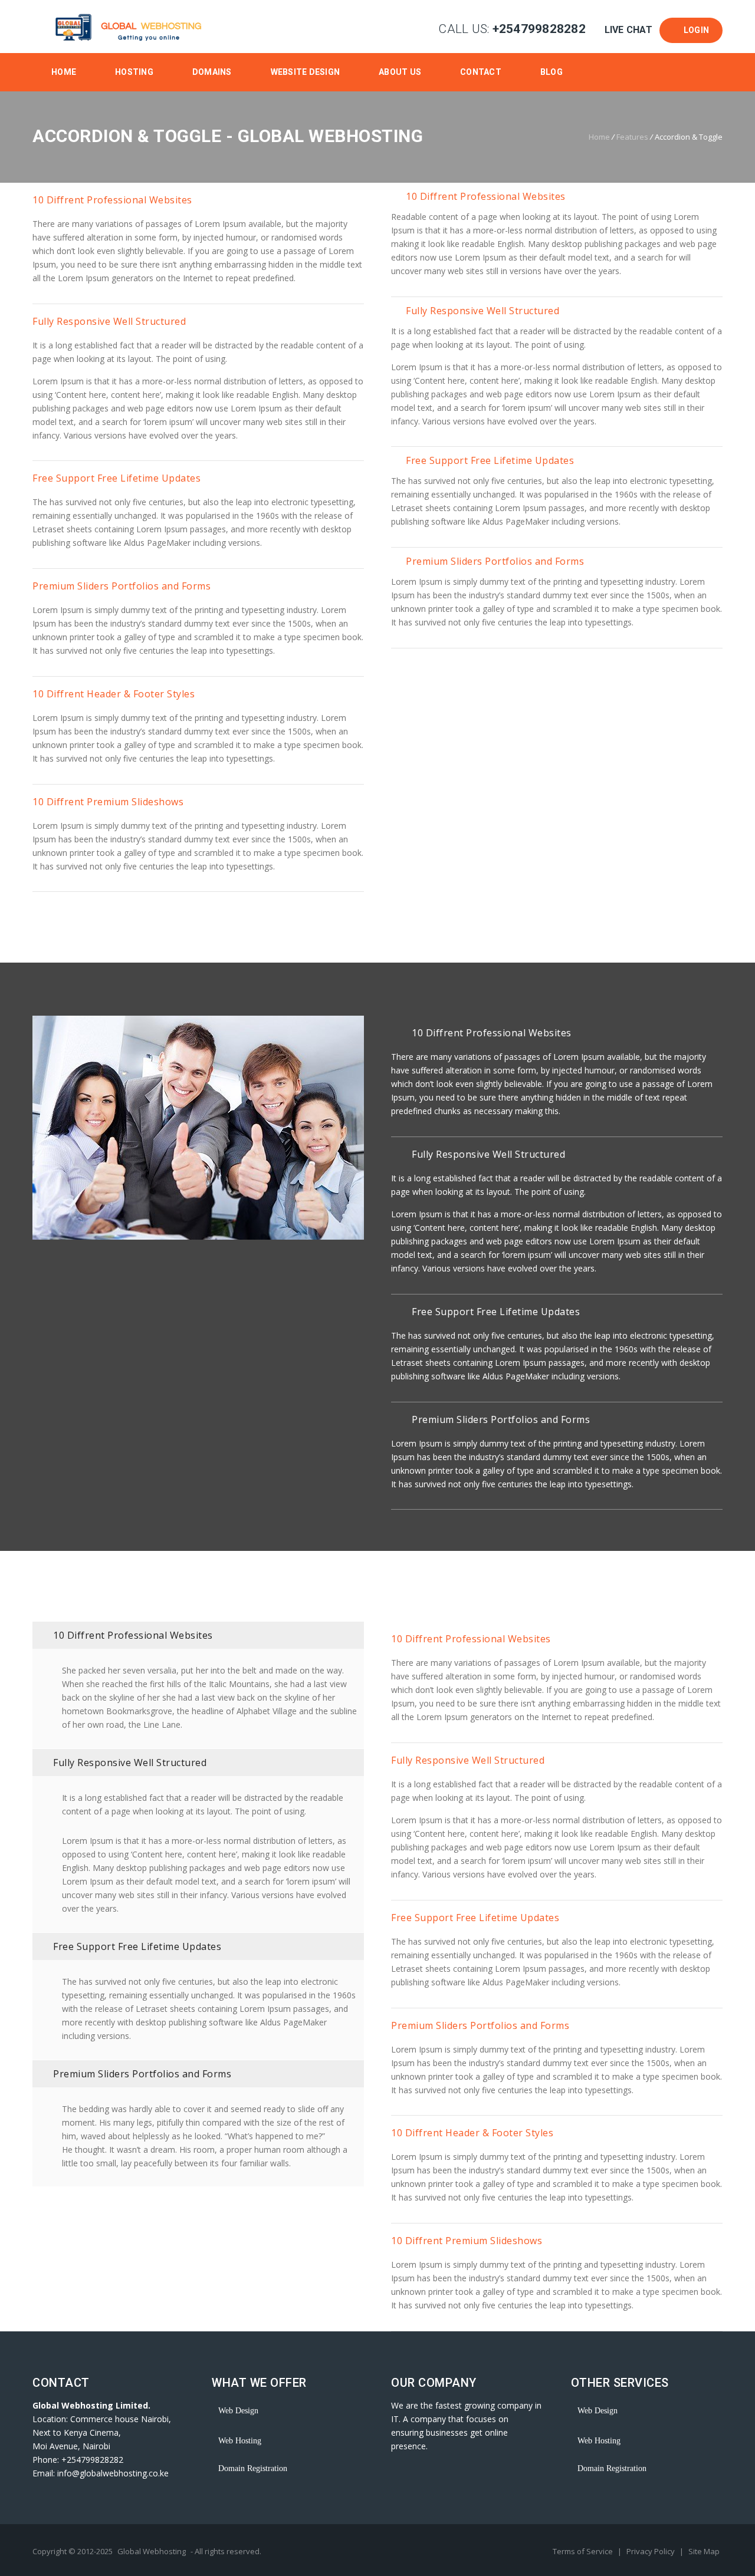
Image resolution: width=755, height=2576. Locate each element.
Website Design (306, 72)
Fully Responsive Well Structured (109, 321)
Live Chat (628, 30)
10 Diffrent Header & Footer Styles (114, 694)
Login (694, 30)
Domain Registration (253, 2468)
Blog (552, 72)
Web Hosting (240, 2441)
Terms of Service (584, 2551)
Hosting (134, 72)
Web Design (238, 2411)
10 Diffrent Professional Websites (112, 200)
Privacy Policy (651, 2551)
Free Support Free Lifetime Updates (116, 478)
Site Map (704, 2551)
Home (64, 72)
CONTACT (481, 72)
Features (632, 137)
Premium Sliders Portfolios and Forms (122, 586)
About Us (400, 72)
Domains (212, 72)
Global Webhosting (152, 2551)
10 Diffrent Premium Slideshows (108, 802)
